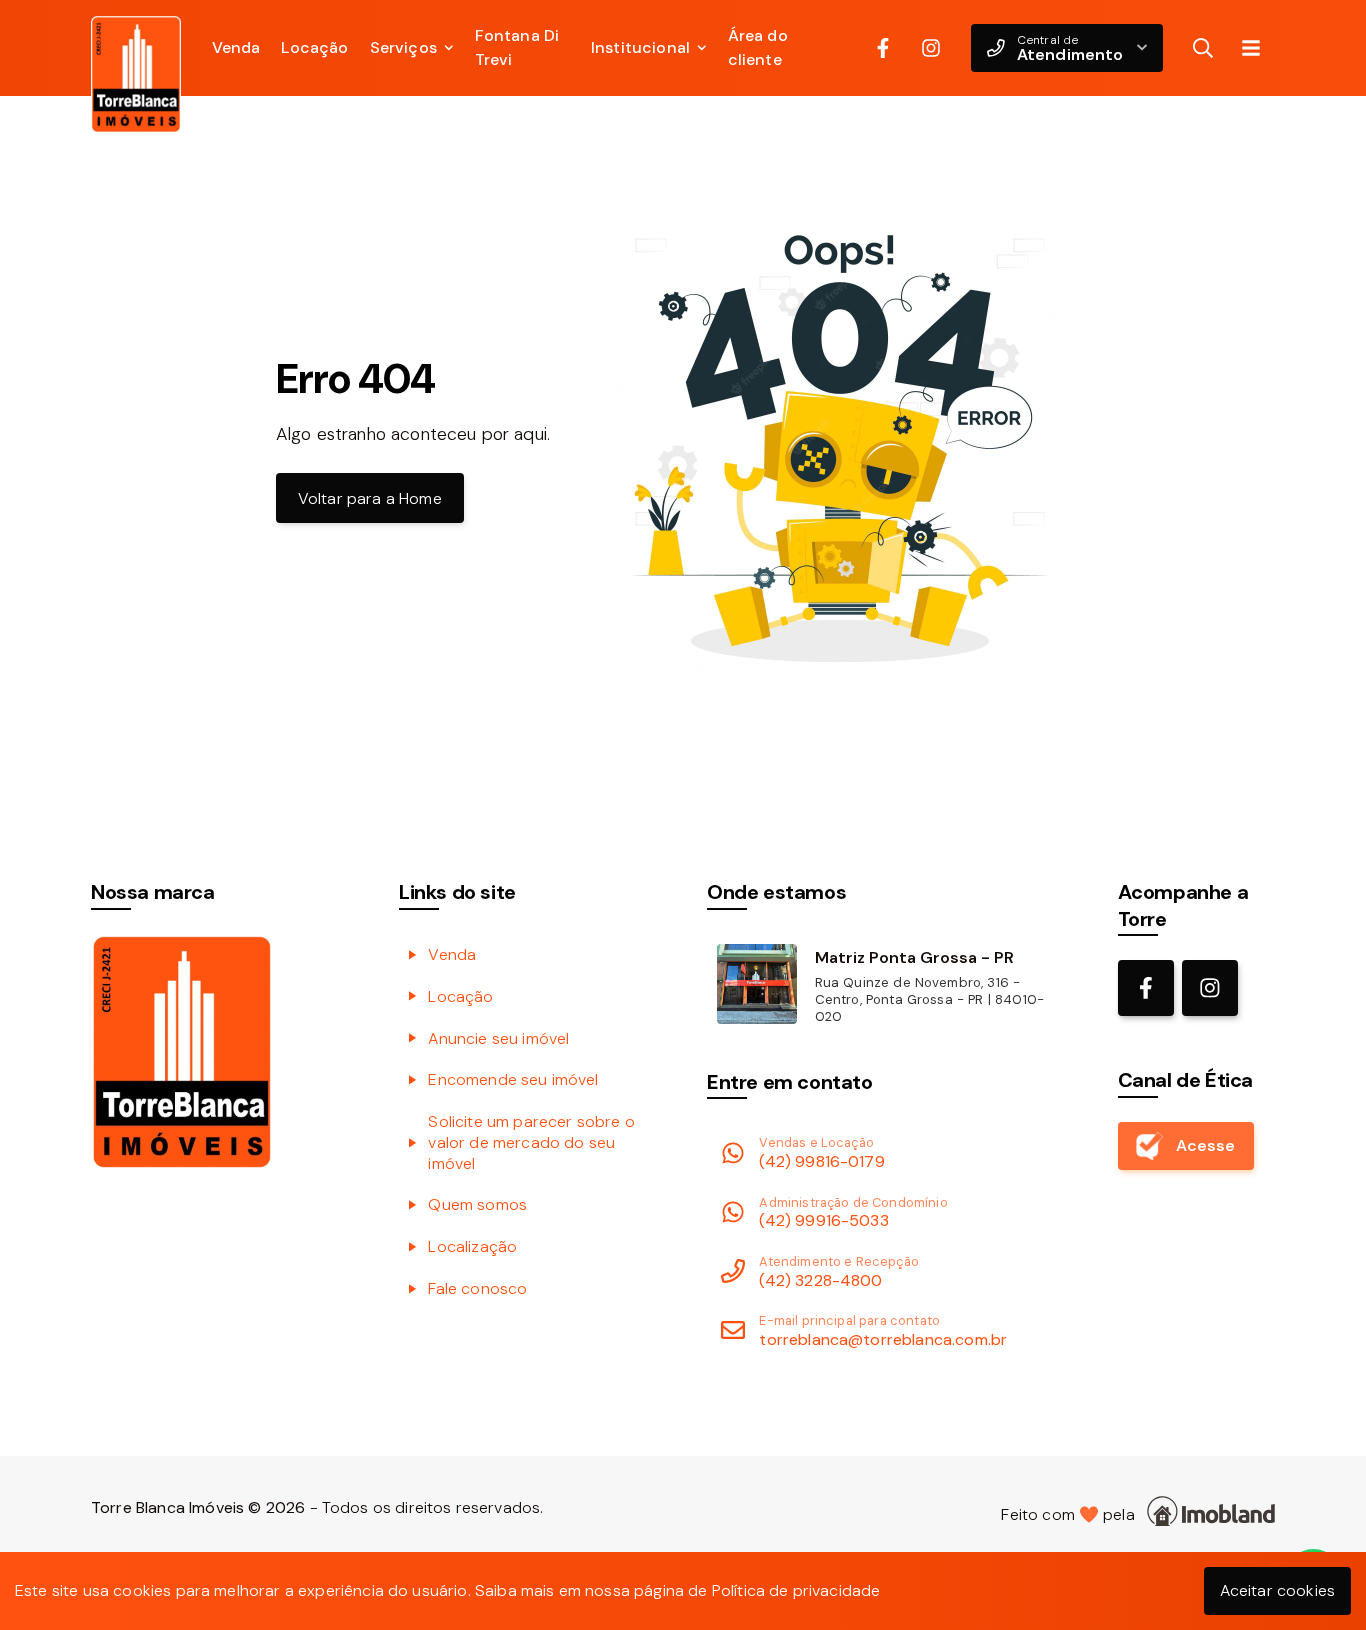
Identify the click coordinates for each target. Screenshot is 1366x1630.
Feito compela (1072, 1514)
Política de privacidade (796, 1590)
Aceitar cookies (1277, 1590)
